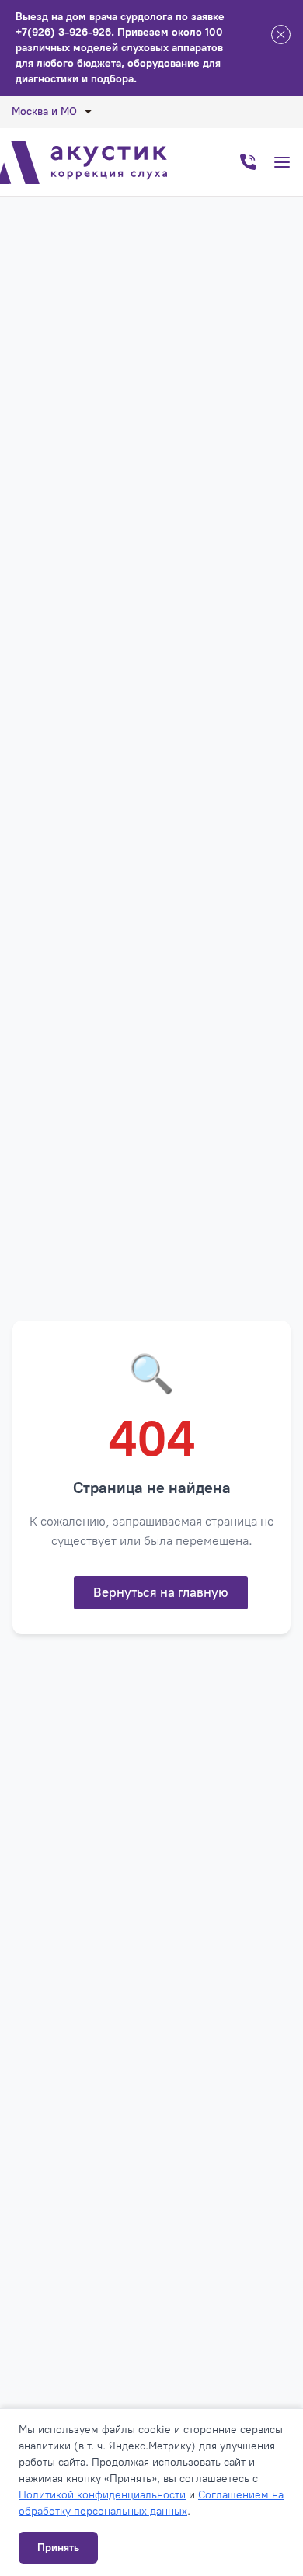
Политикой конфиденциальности (102, 2495)
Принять (58, 2548)
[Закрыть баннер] (281, 37)
